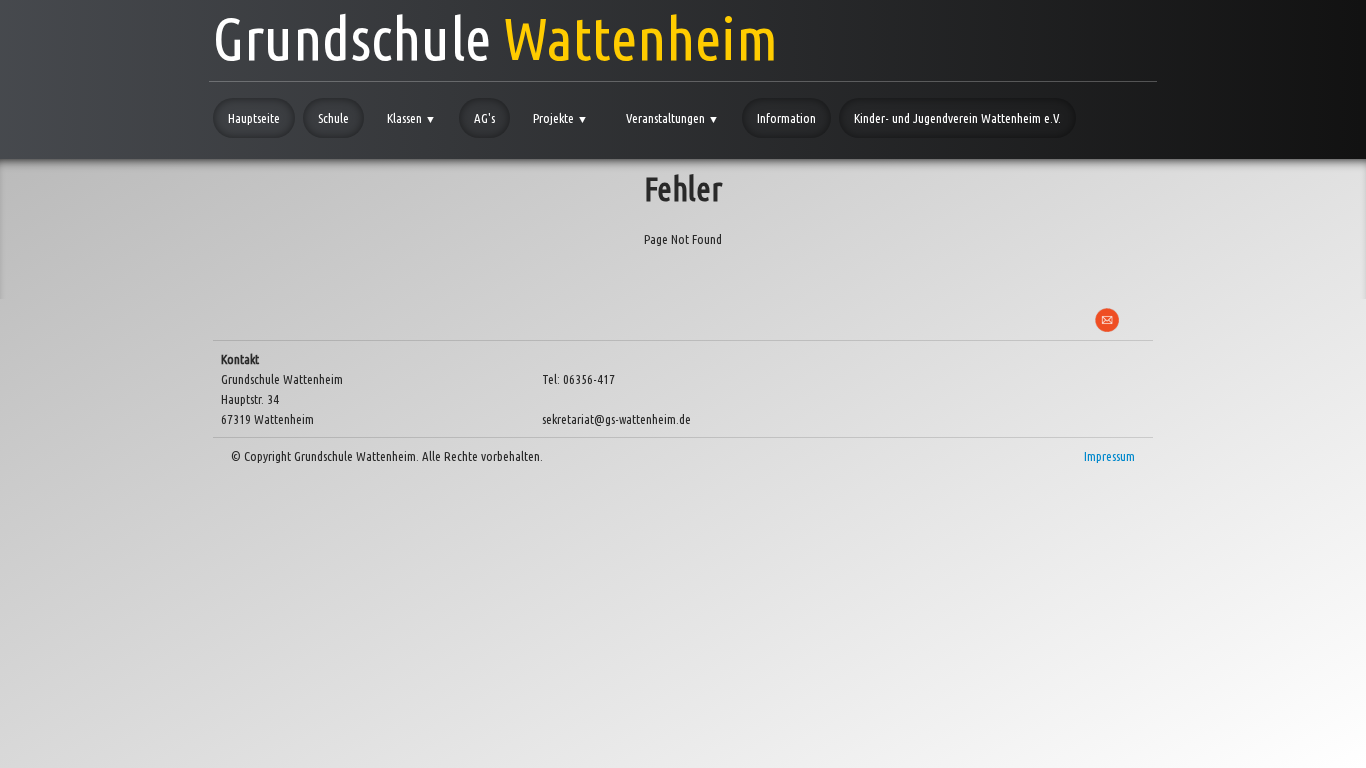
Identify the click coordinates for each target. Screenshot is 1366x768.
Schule (333, 118)
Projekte (560, 118)
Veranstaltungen (672, 118)
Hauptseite (254, 118)
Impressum (1109, 456)
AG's (484, 118)
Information (786, 118)
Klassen (411, 118)
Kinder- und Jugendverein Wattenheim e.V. (957, 118)
